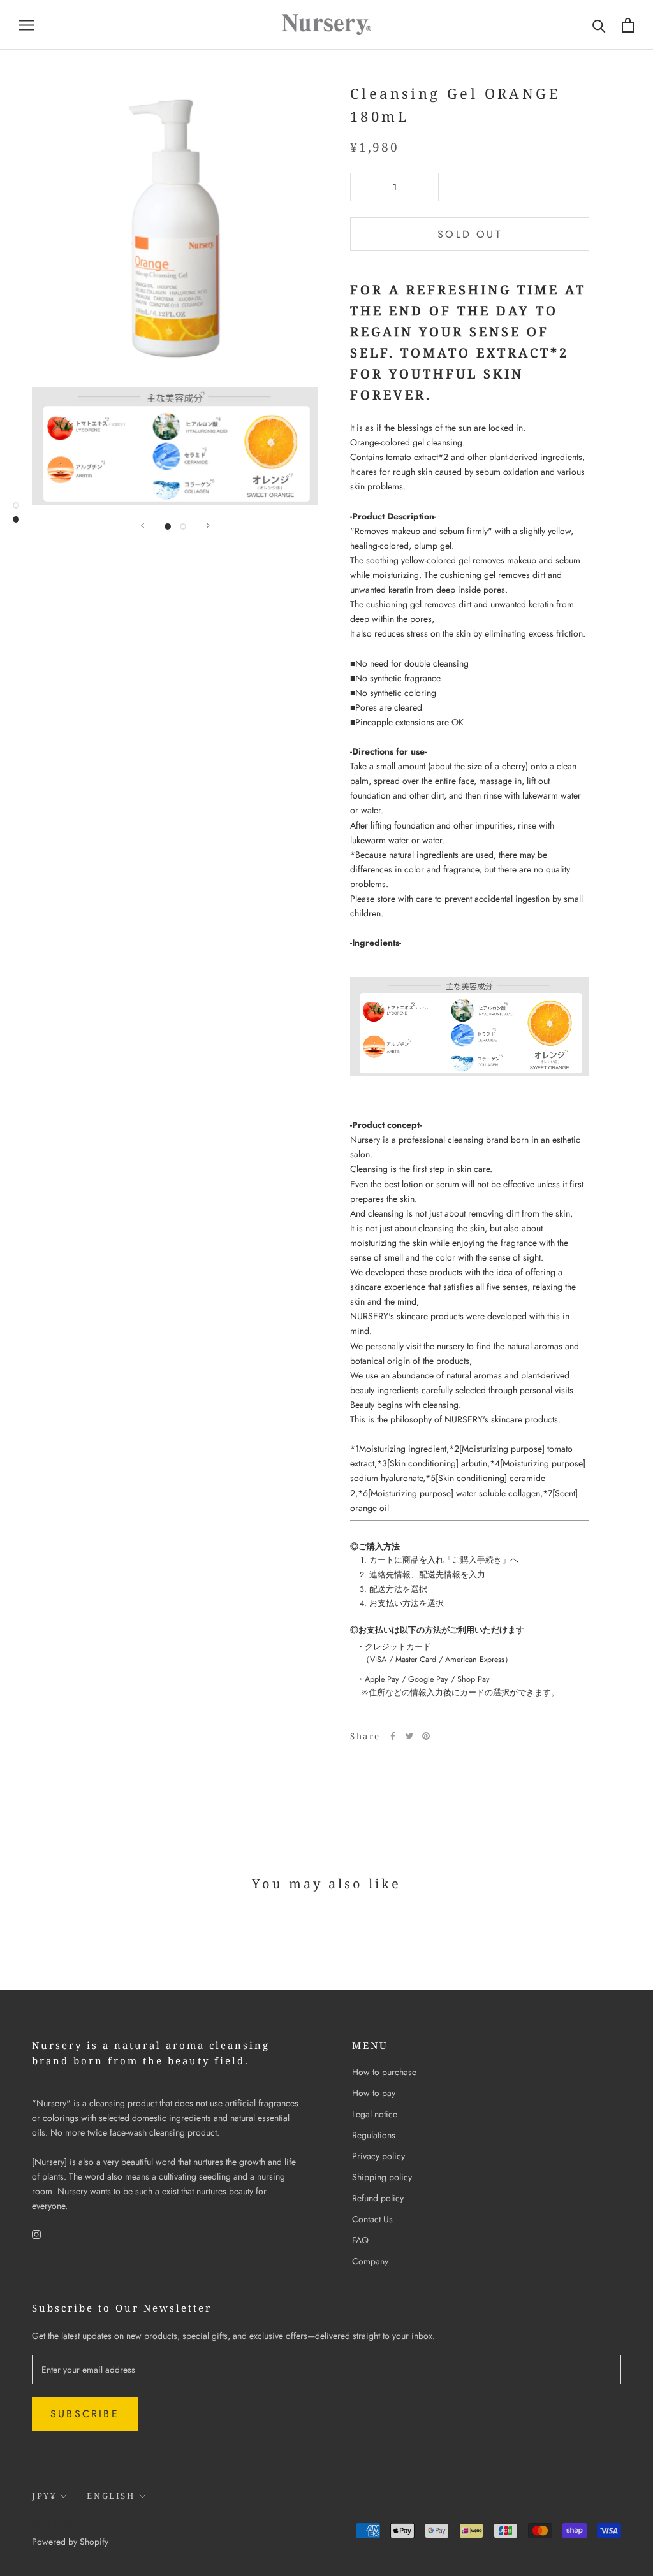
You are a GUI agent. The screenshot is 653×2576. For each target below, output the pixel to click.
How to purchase (384, 2072)
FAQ (360, 2240)
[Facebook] (393, 1736)
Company (370, 2261)
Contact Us (372, 2219)
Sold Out (470, 234)
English (111, 2496)
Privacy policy (378, 2156)
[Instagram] (36, 2233)
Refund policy (378, 2198)
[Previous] (143, 525)
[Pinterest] (426, 1736)
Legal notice (375, 2114)
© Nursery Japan (77, 2524)
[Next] (208, 525)
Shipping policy (382, 2177)
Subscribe (85, 2414)
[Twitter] (409, 1736)
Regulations (374, 2135)
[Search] (599, 25)
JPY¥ (44, 2496)
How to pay (374, 2093)
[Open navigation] (27, 25)
